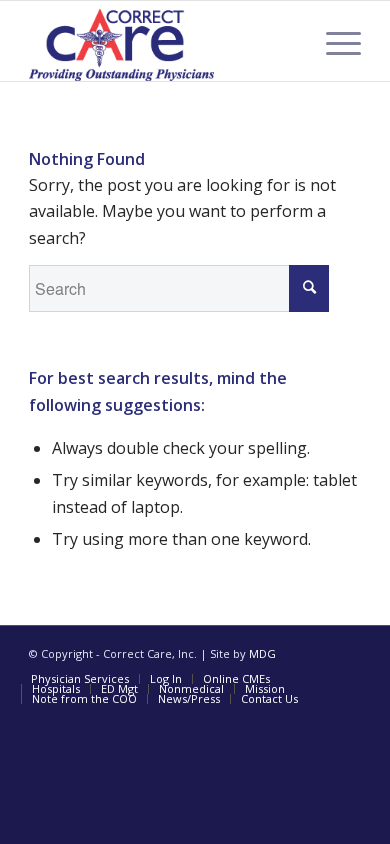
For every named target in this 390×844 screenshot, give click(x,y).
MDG (262, 653)
